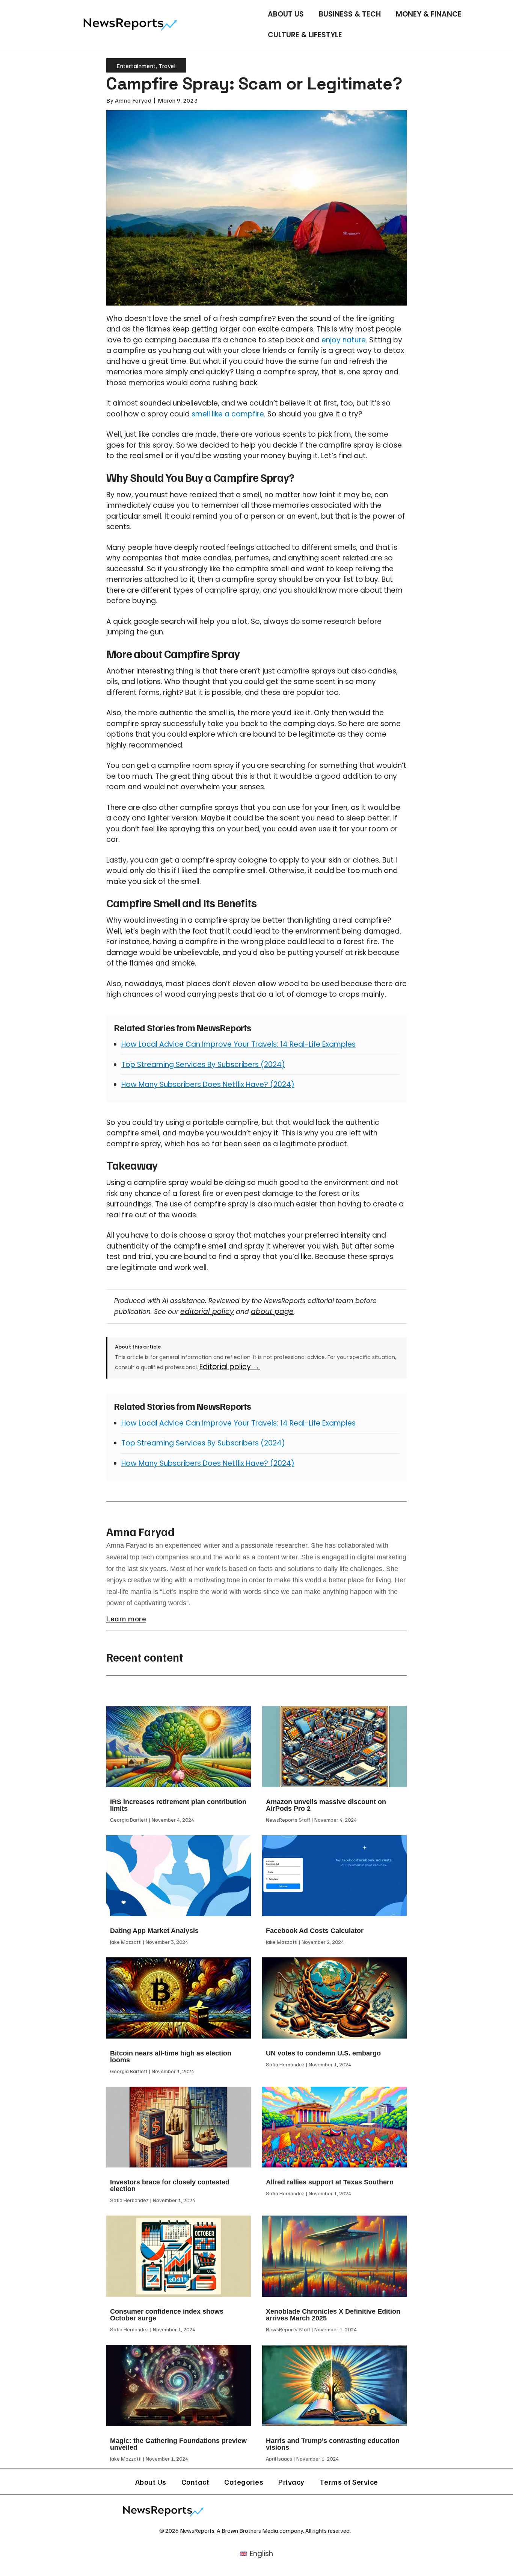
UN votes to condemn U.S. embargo (323, 2053)
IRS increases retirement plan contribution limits (178, 1805)
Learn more (126, 1618)
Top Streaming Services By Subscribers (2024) (203, 1065)
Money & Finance (429, 14)
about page (272, 1311)
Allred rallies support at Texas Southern (330, 2182)
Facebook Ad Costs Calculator (315, 1931)
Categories (244, 2482)
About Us (286, 14)
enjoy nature (344, 340)
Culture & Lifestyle (305, 35)
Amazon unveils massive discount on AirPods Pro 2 (326, 1805)
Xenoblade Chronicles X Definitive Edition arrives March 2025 (333, 2315)
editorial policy (207, 1311)
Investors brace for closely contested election (170, 2186)
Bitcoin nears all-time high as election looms (171, 2057)
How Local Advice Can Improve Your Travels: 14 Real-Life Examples (238, 1044)
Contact (195, 2482)
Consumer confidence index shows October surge (167, 2315)
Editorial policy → (230, 1367)
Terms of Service (349, 2482)
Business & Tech (350, 14)
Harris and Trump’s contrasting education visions (333, 2444)
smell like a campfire (228, 414)
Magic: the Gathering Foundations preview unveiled (178, 2444)
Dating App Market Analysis (154, 1931)
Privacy (291, 2482)
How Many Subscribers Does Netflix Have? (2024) (208, 1084)
